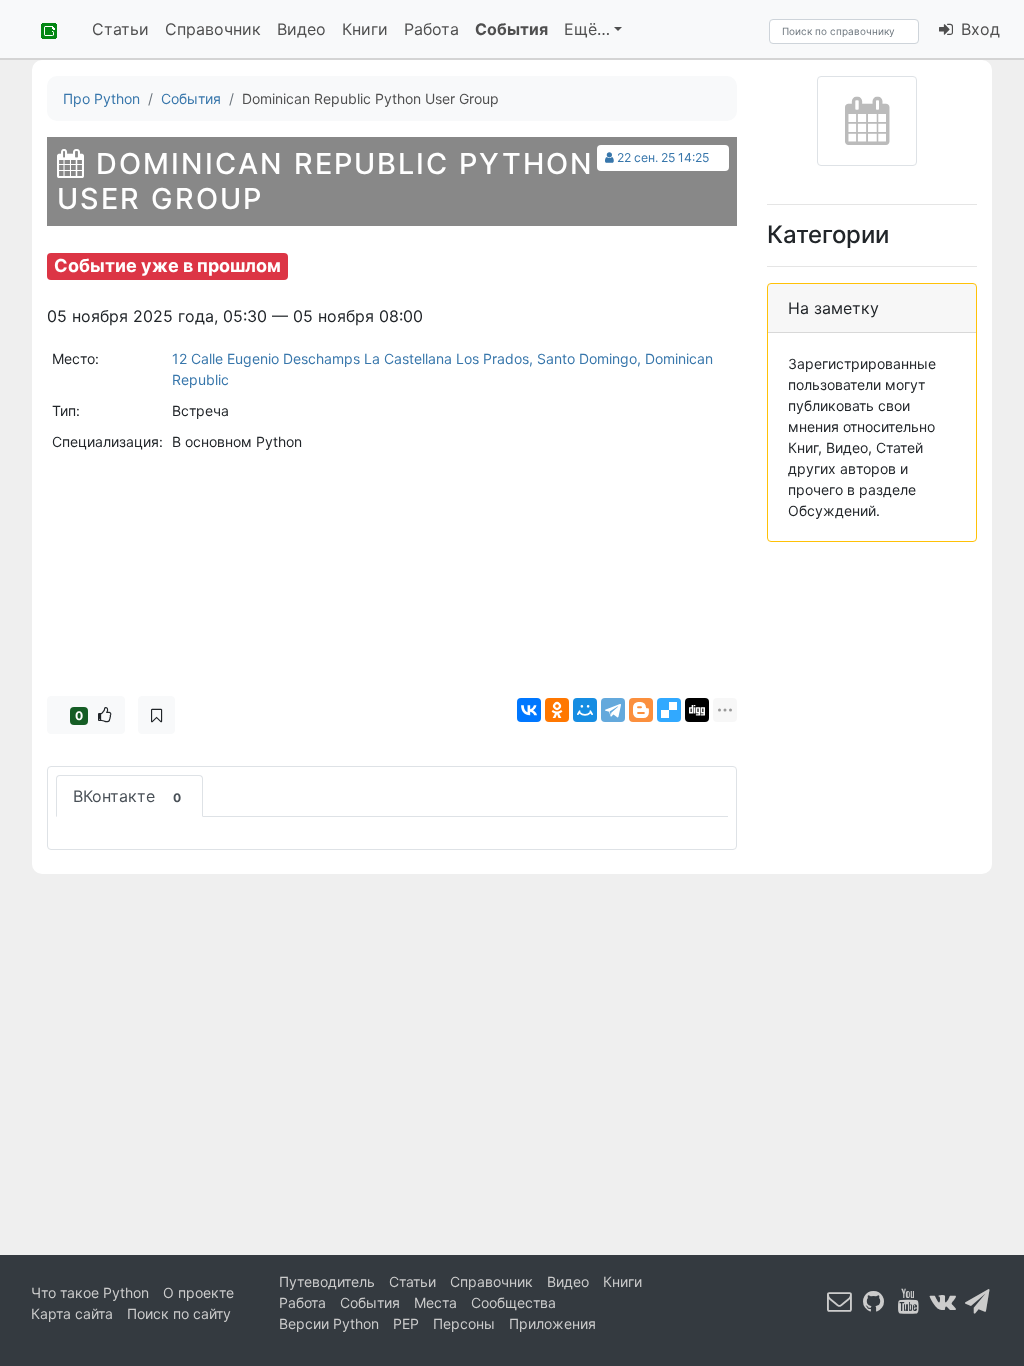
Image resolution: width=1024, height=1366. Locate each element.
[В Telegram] (978, 1301)
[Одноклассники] (557, 710)
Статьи (120, 29)
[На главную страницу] (42, 29)
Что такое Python (90, 1292)
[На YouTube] (909, 1301)
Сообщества (513, 1302)
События (511, 29)
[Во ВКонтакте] (943, 1301)
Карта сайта (72, 1313)
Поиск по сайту (179, 1313)
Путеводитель (327, 1281)
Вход (978, 29)
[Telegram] (613, 710)
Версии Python (329, 1323)
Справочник (213, 29)
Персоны (464, 1323)
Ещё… (587, 29)
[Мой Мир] (585, 710)
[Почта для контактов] (840, 1301)
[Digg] (697, 710)
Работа (431, 29)
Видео (301, 29)
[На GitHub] (874, 1301)
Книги (365, 29)
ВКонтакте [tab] (127, 796)
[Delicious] (669, 710)
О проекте (198, 1292)
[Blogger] (641, 710)
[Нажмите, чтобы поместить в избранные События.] (156, 715)
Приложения (552, 1323)
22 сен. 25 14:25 (663, 157)
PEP (406, 1323)
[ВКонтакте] (529, 710)
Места (435, 1302)
